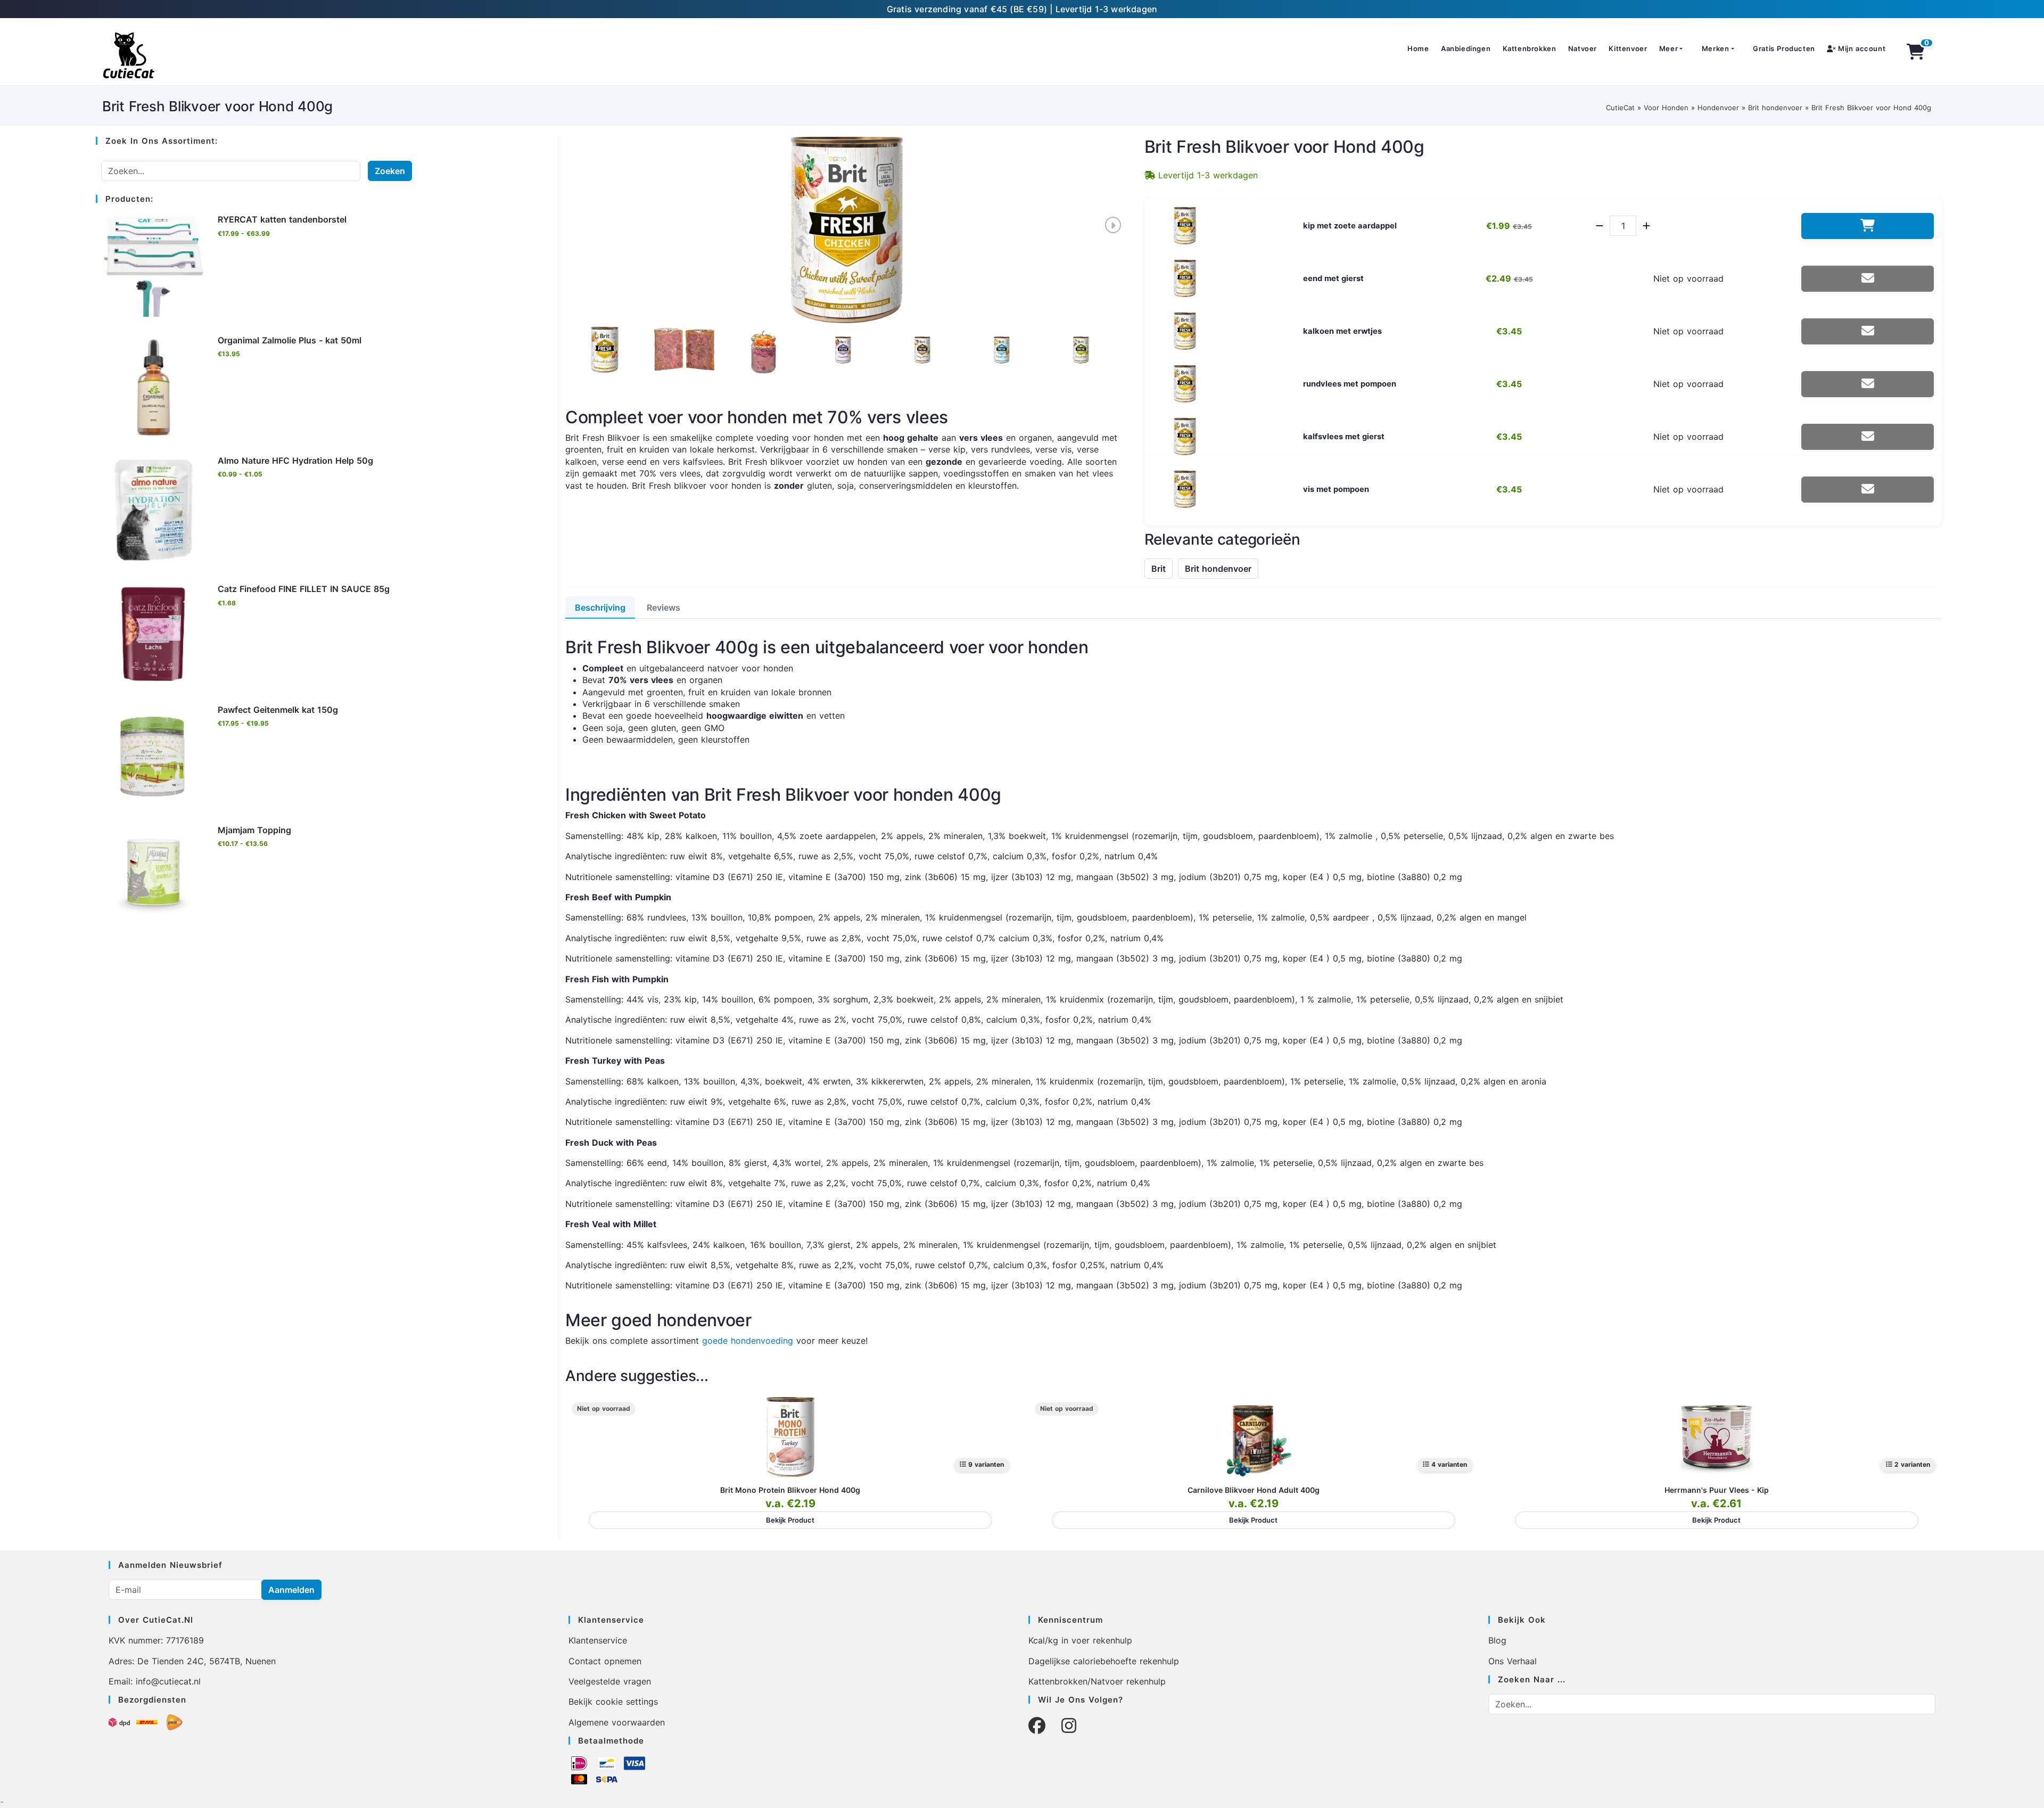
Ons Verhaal (1513, 1661)
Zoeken (390, 171)
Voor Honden (1666, 108)
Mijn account (1860, 48)
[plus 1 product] (1646, 226)
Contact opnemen (605, 1661)
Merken (1716, 48)
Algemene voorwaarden (617, 1722)
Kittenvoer (1628, 48)
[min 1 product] (1600, 226)
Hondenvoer (1718, 108)
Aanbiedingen (1466, 48)
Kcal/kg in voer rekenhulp (1080, 1640)
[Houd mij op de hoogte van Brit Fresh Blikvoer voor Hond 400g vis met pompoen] (1868, 490)
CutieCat (1620, 108)
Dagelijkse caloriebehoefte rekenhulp (1104, 1661)
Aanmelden (291, 1590)
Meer (1668, 48)
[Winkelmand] (1916, 52)
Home (1418, 48)
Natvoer (1583, 48)
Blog (1497, 1640)
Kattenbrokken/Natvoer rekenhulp (1097, 1681)
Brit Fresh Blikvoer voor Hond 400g (1871, 108)
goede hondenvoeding (748, 1341)
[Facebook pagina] (1037, 1726)
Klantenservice (598, 1640)
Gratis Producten (1784, 48)
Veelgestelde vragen (610, 1681)
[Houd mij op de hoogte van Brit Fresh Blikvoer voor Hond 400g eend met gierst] (1868, 279)
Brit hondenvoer (1775, 108)
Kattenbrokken (1530, 48)
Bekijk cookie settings (613, 1702)
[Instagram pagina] (1069, 1726)
